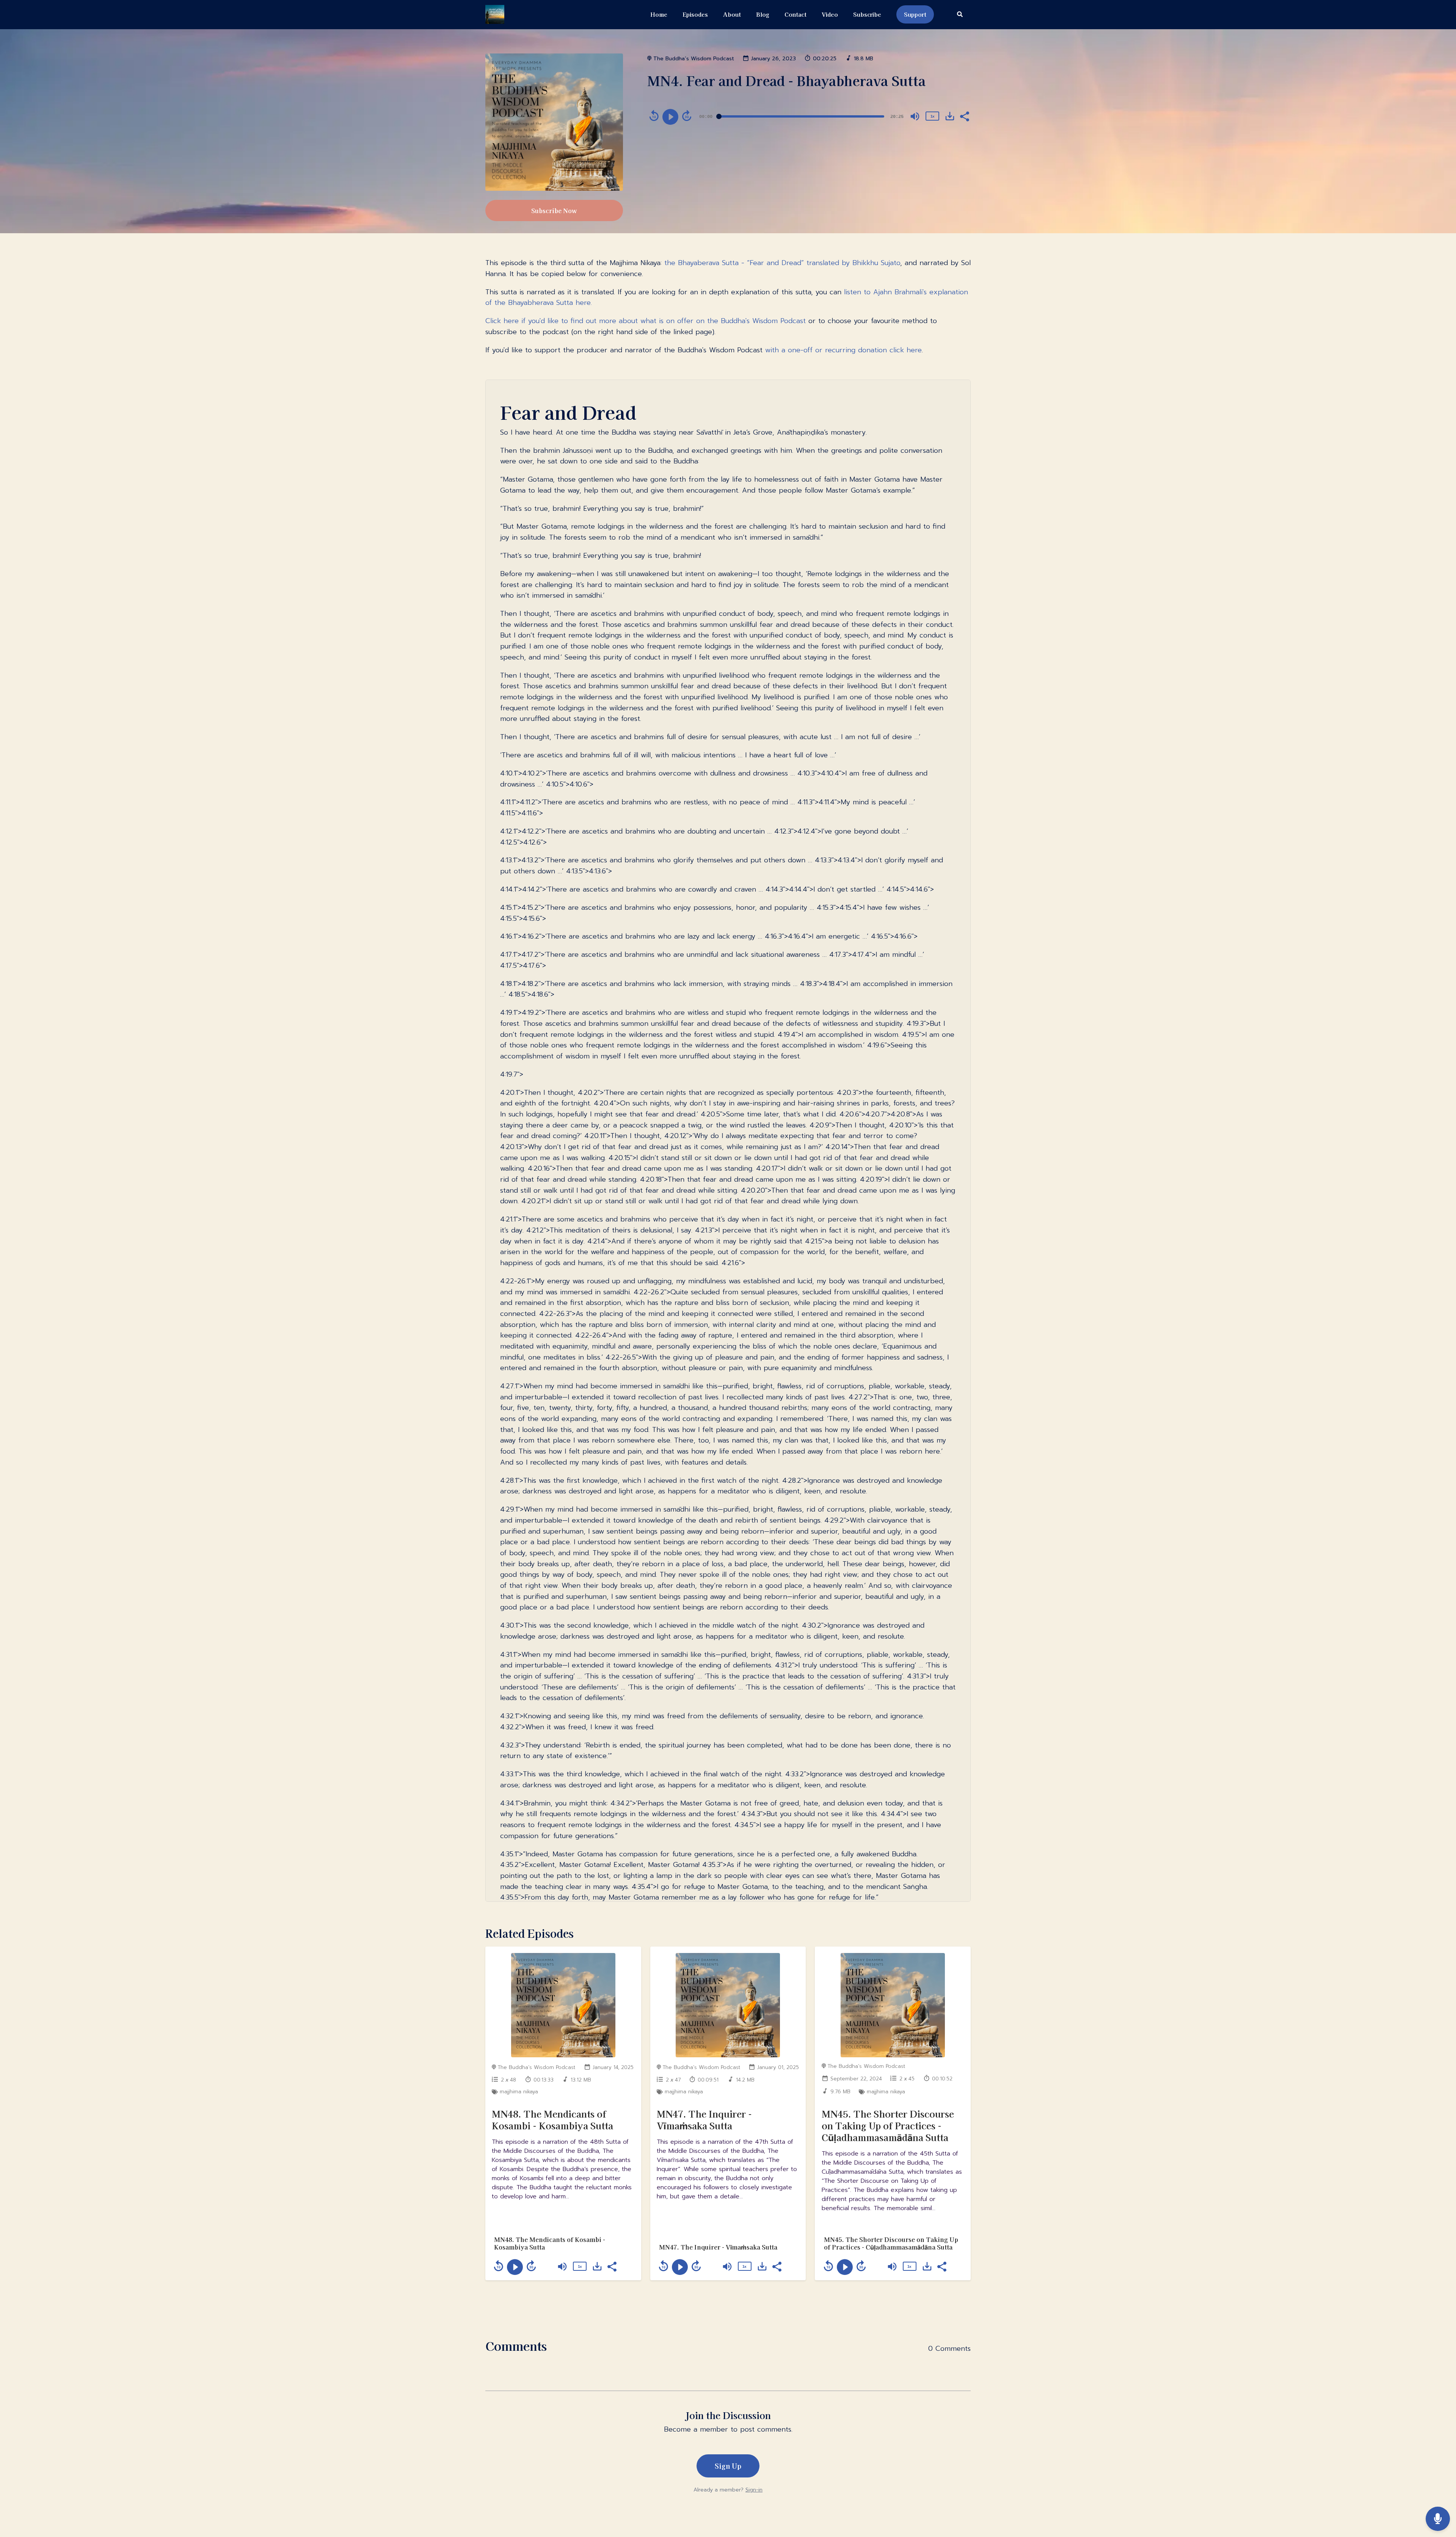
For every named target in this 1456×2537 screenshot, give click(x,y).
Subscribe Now (554, 210)
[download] (950, 116)
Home (659, 14)
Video (830, 14)
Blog (763, 14)
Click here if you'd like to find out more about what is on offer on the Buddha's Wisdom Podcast (646, 321)
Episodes (695, 14)
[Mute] (915, 116)
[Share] (964, 116)
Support (915, 14)
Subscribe (867, 14)
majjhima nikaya (519, 2092)
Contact (795, 14)
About (732, 14)
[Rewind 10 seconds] (654, 116)
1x (932, 116)
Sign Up (728, 2466)
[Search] (956, 15)
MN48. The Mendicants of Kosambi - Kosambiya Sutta (552, 2119)
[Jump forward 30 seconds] (687, 116)
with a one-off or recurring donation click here (843, 350)
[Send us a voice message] (1438, 2519)
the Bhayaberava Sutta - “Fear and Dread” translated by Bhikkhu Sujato (782, 263)
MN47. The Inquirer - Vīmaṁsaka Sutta (704, 2119)
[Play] (670, 117)
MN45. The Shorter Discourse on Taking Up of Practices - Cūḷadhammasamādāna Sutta (888, 2125)
